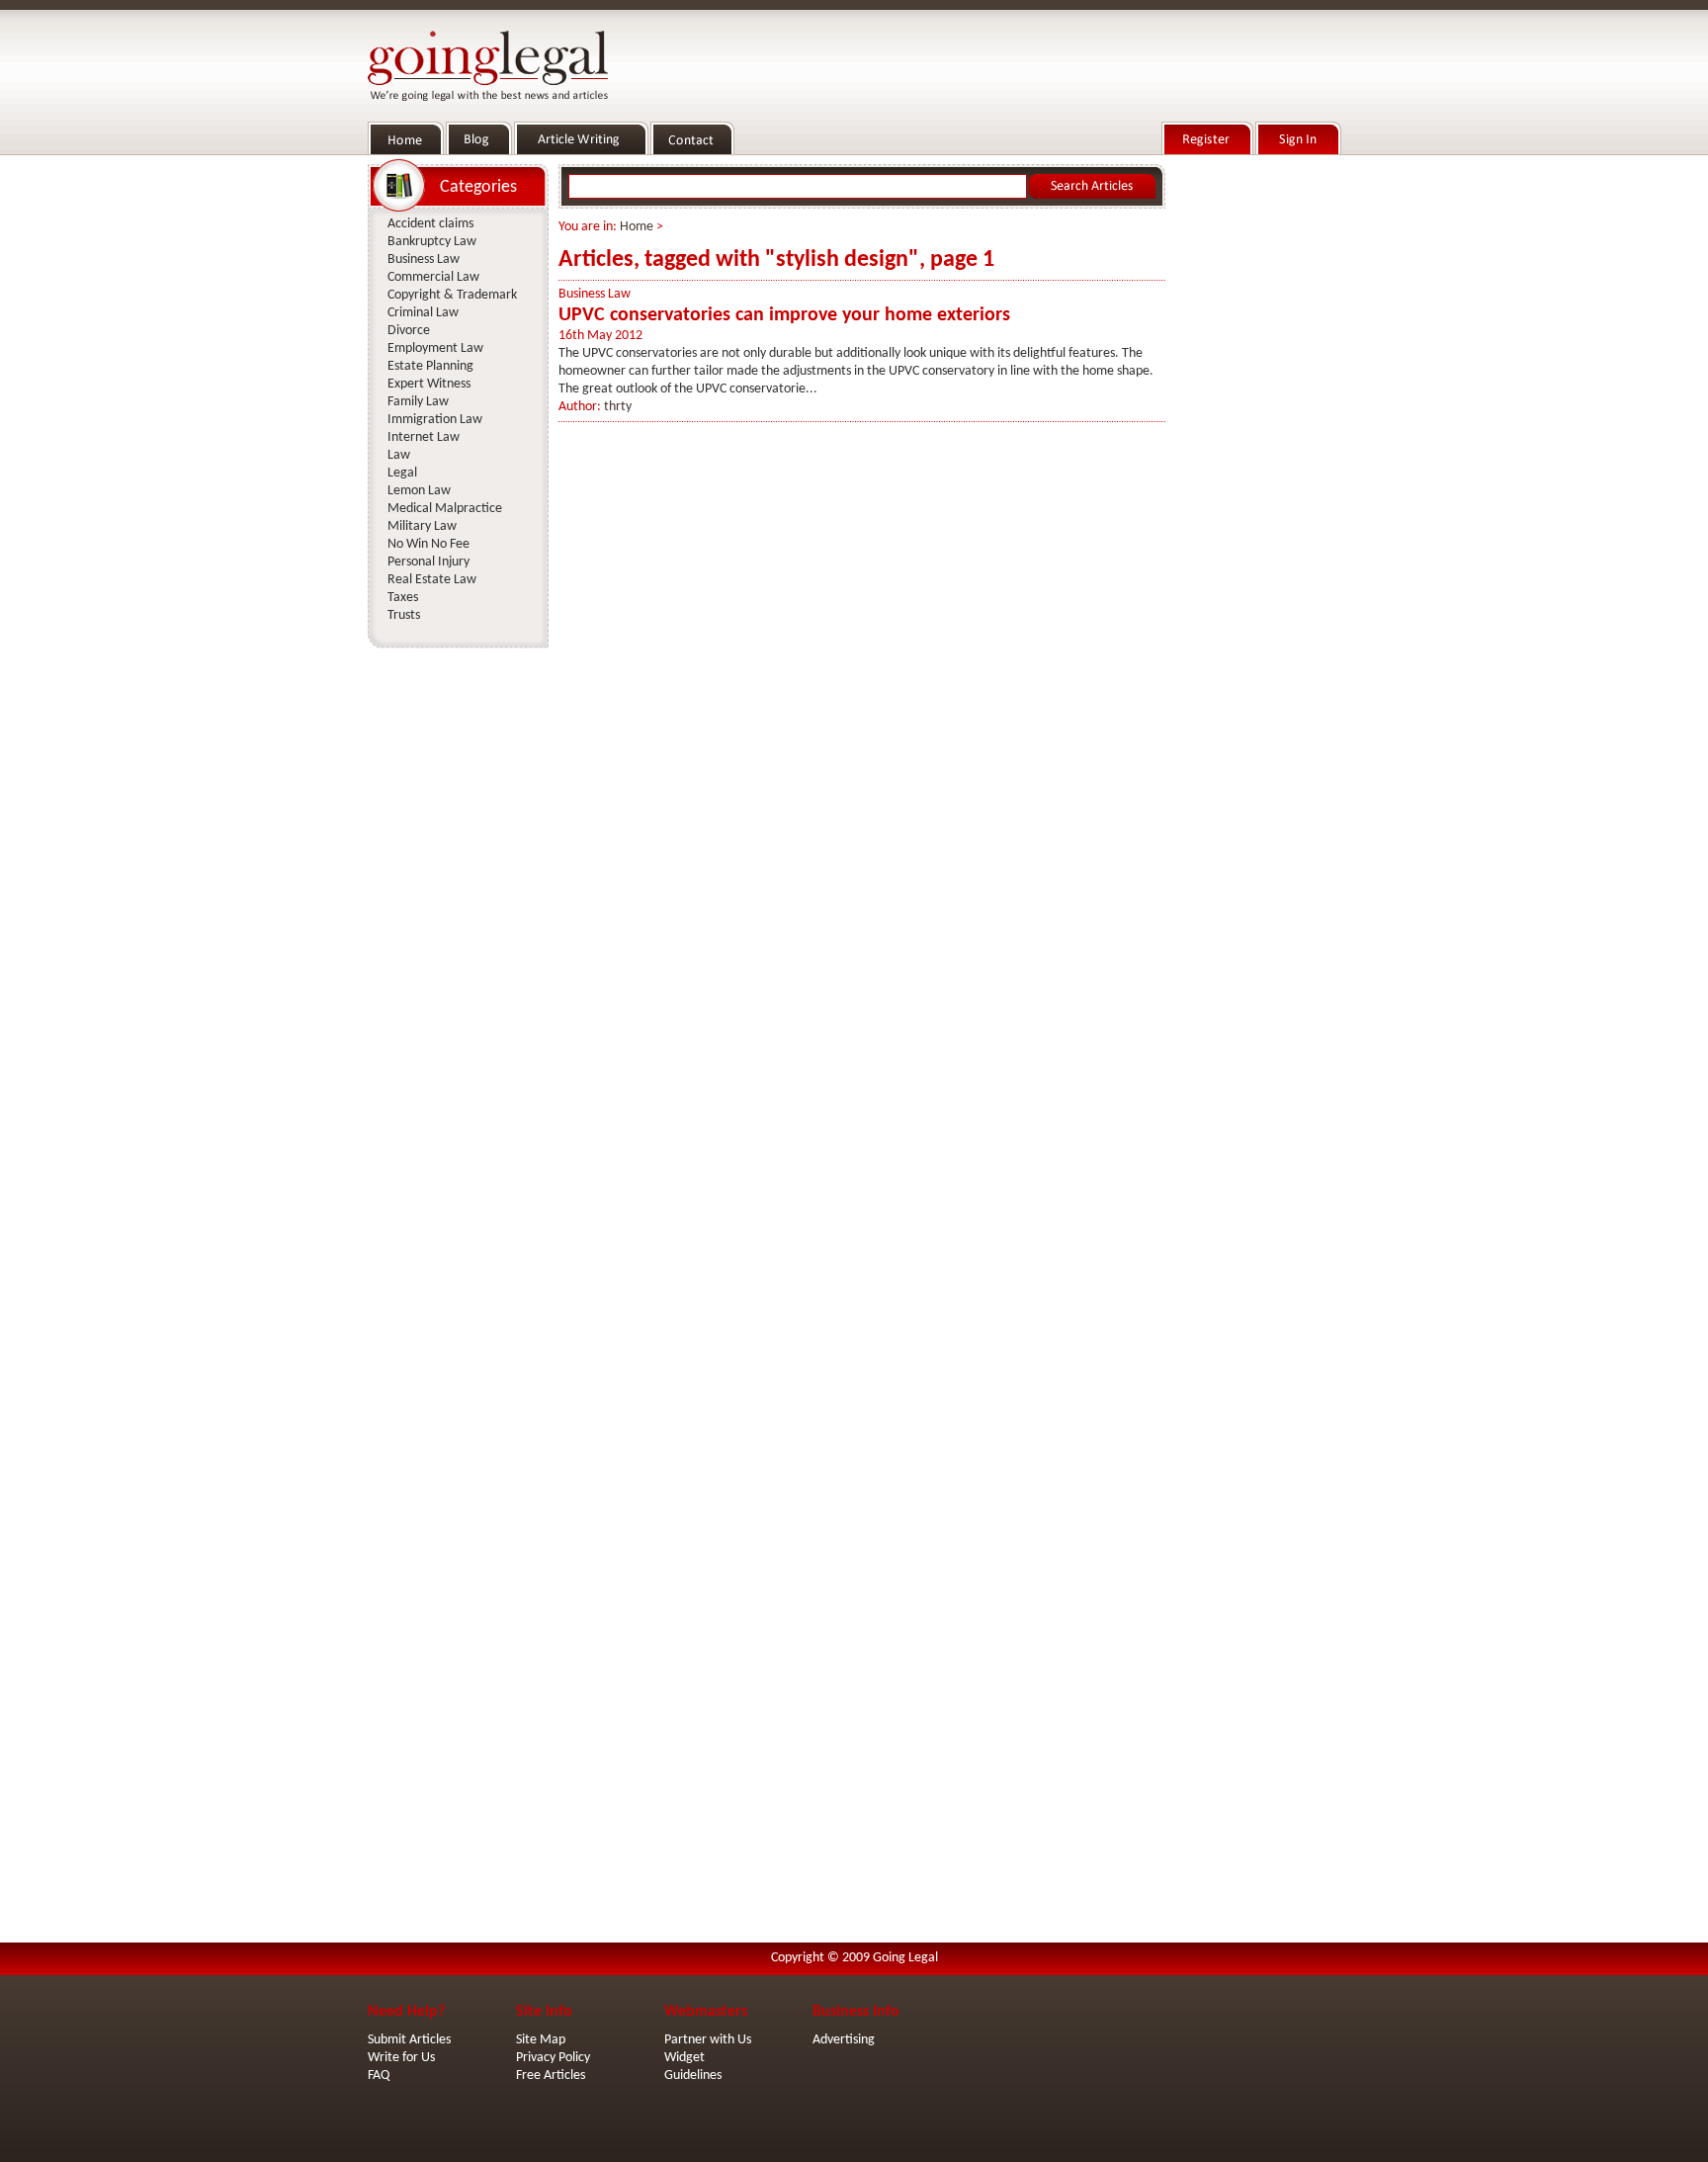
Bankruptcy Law (432, 242)
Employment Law (435, 348)
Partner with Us (708, 2040)
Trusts (404, 615)
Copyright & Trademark (452, 295)
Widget (684, 2058)
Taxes (403, 598)
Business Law (595, 294)
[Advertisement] (1257, 456)
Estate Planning (430, 366)
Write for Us (401, 2058)
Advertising (844, 2040)
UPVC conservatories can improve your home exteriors (784, 315)
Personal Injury (428, 562)
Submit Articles (409, 2040)
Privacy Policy (553, 2058)
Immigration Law (435, 420)
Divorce (409, 331)
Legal (402, 473)
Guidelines (693, 2076)
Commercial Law (433, 277)
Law (399, 455)
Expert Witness (429, 384)
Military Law (422, 526)
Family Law (418, 402)
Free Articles (551, 2076)
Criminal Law (423, 313)
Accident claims (430, 224)
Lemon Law (419, 491)
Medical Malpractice (445, 509)
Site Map (541, 2040)
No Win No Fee (428, 544)
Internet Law (424, 437)
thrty (618, 407)
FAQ (379, 2076)
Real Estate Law (432, 580)
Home (637, 227)
